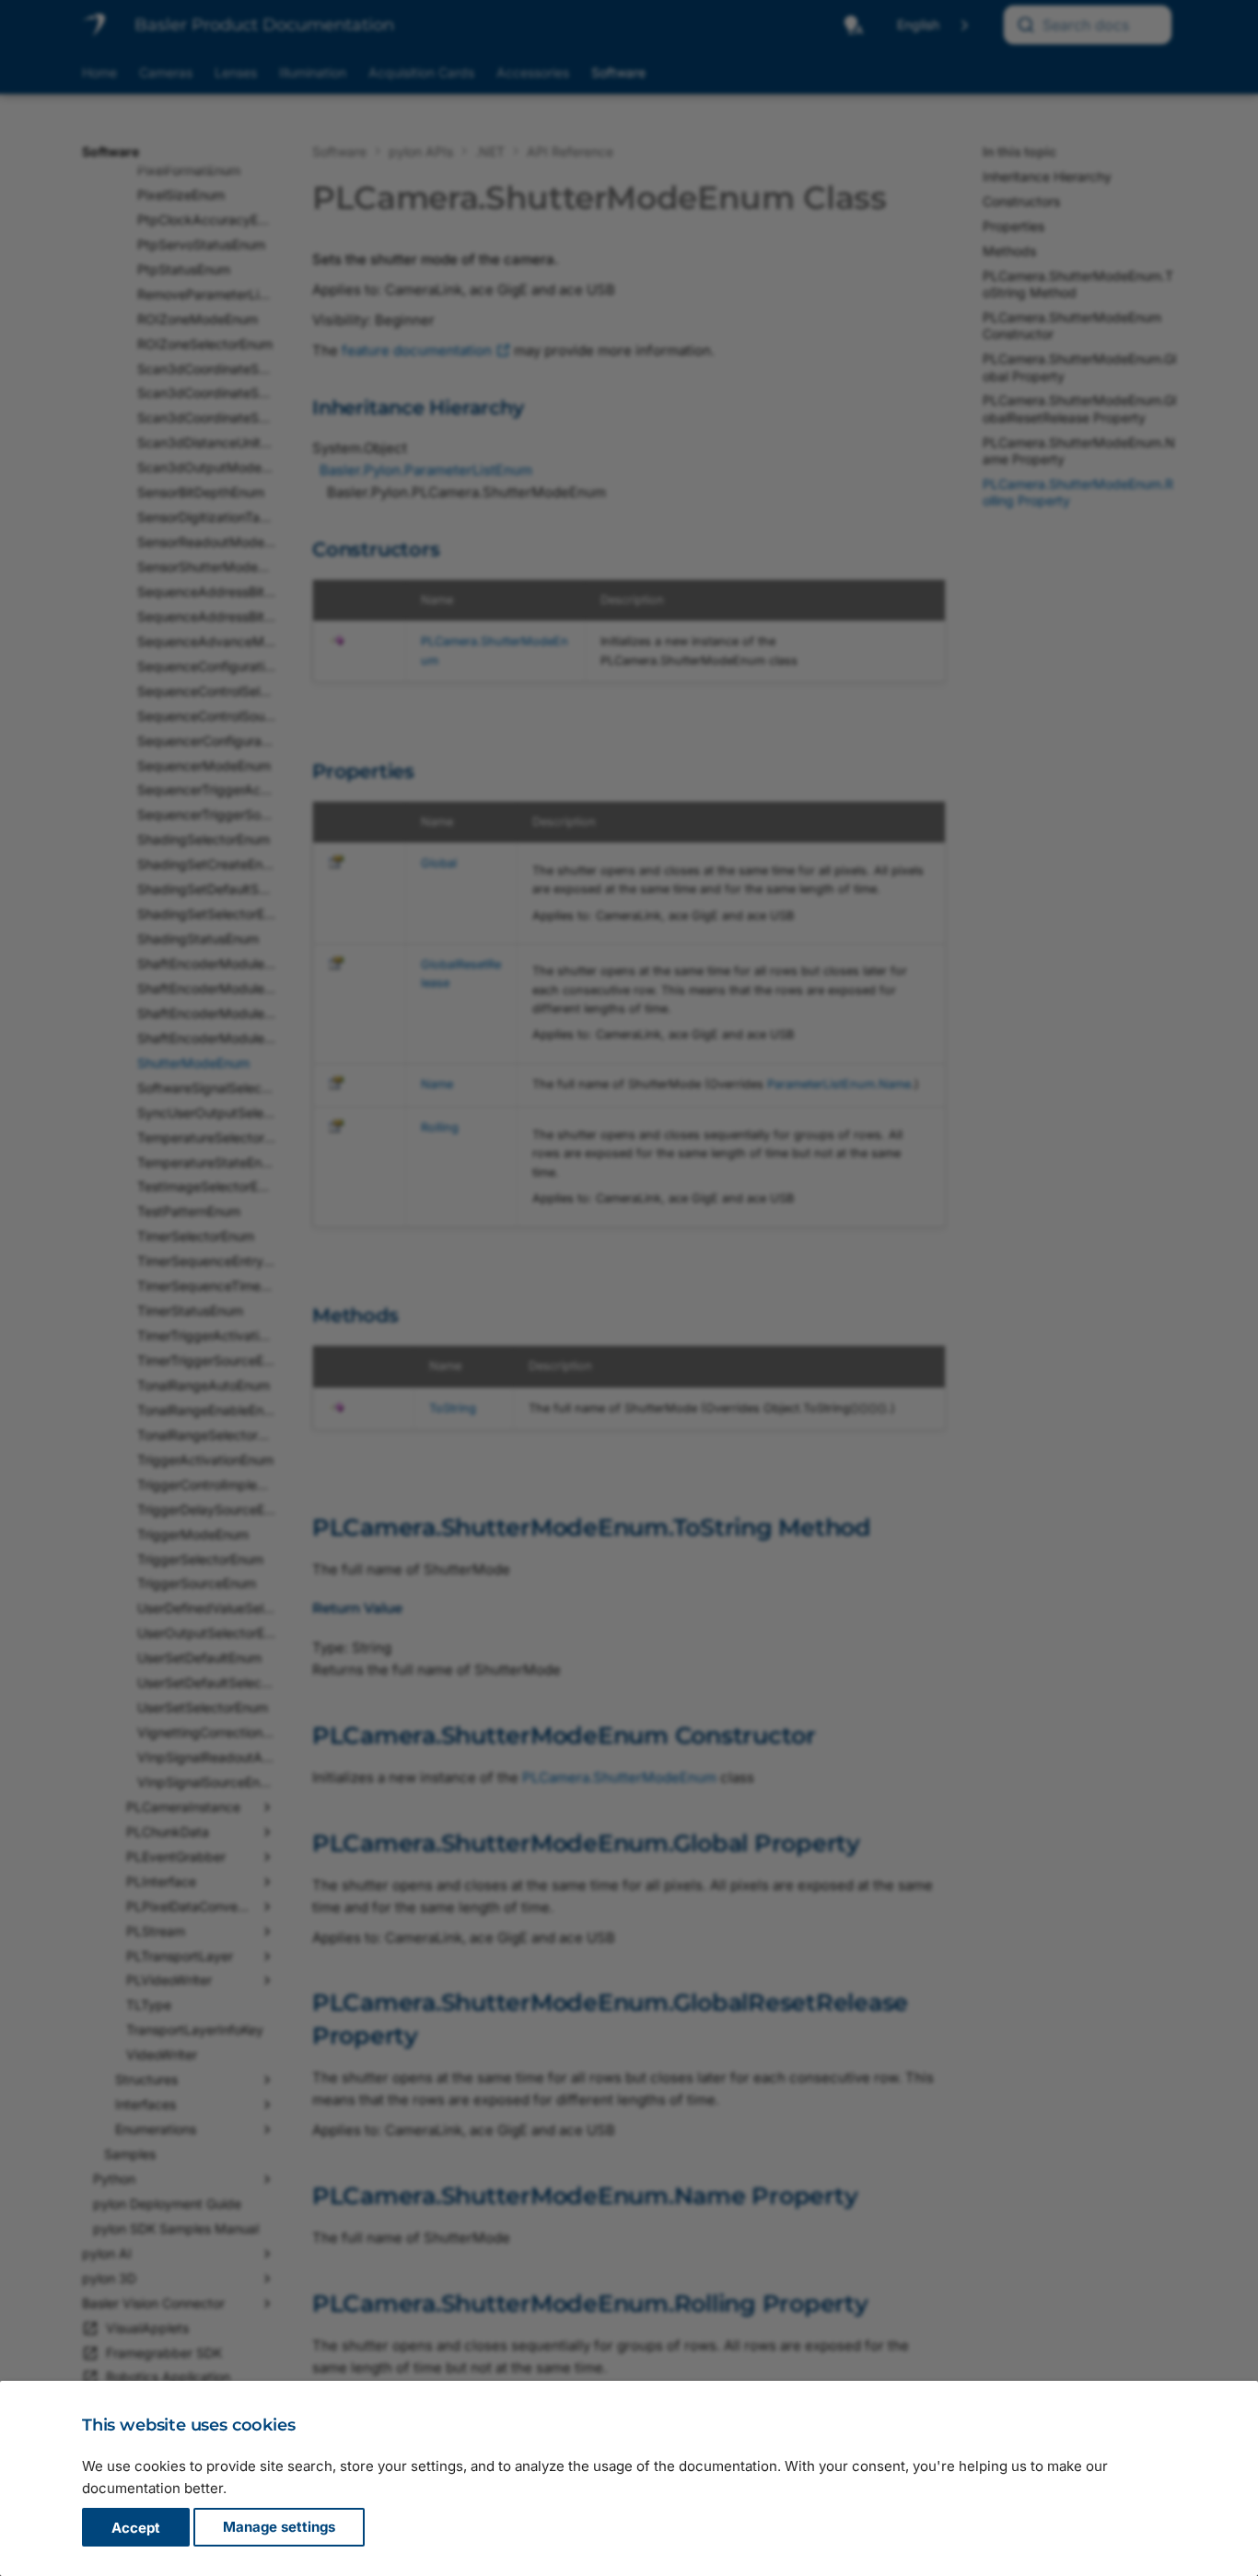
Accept (136, 2528)
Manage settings (279, 2528)
